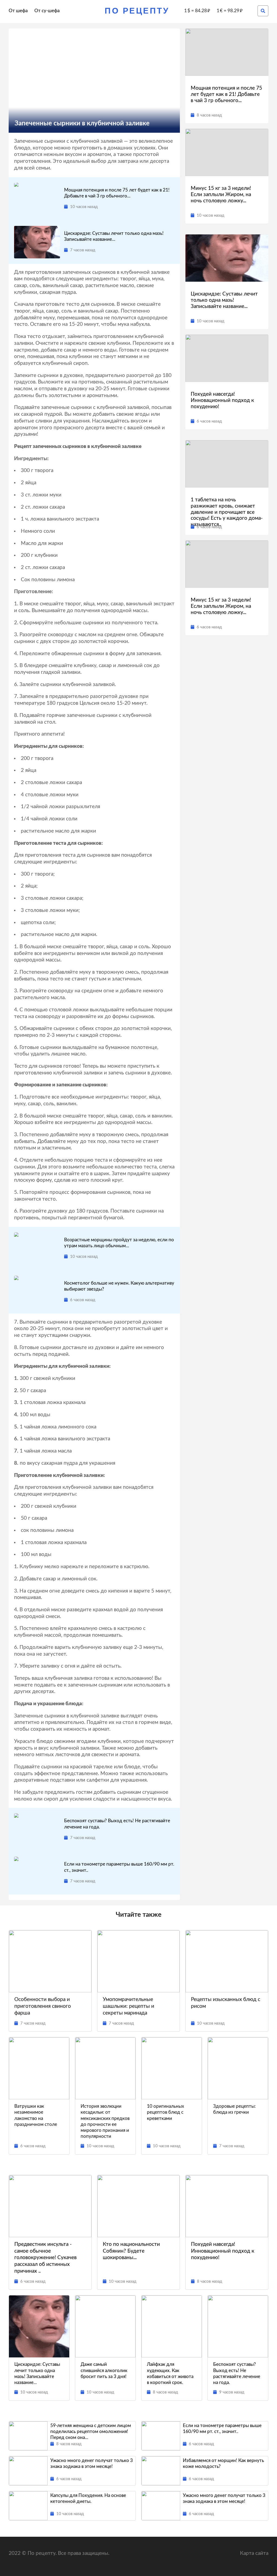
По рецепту (137, 11)
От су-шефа (47, 11)
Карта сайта (254, 2553)
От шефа (18, 11)
